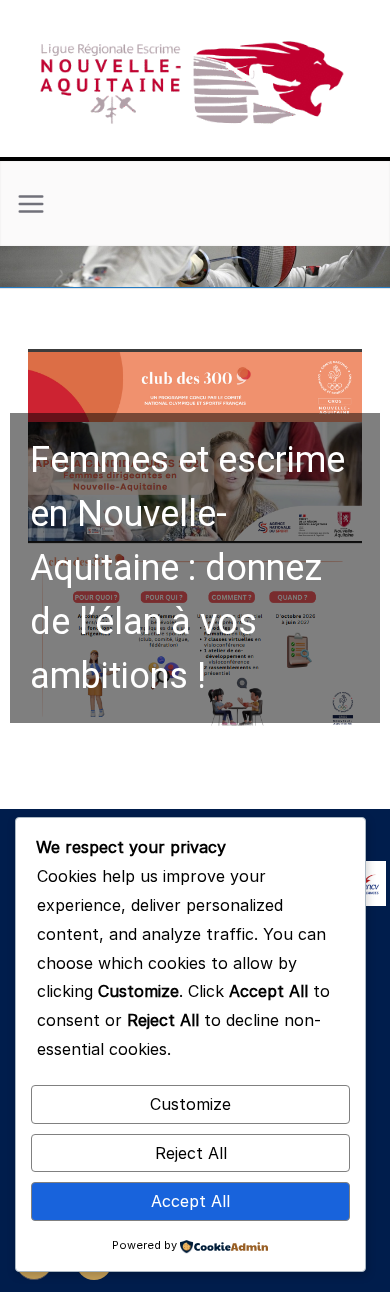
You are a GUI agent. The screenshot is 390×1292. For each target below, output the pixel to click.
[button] (195, 541)
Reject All (191, 1153)
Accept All (190, 1201)
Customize (190, 1104)
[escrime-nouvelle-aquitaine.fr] (195, 260)
